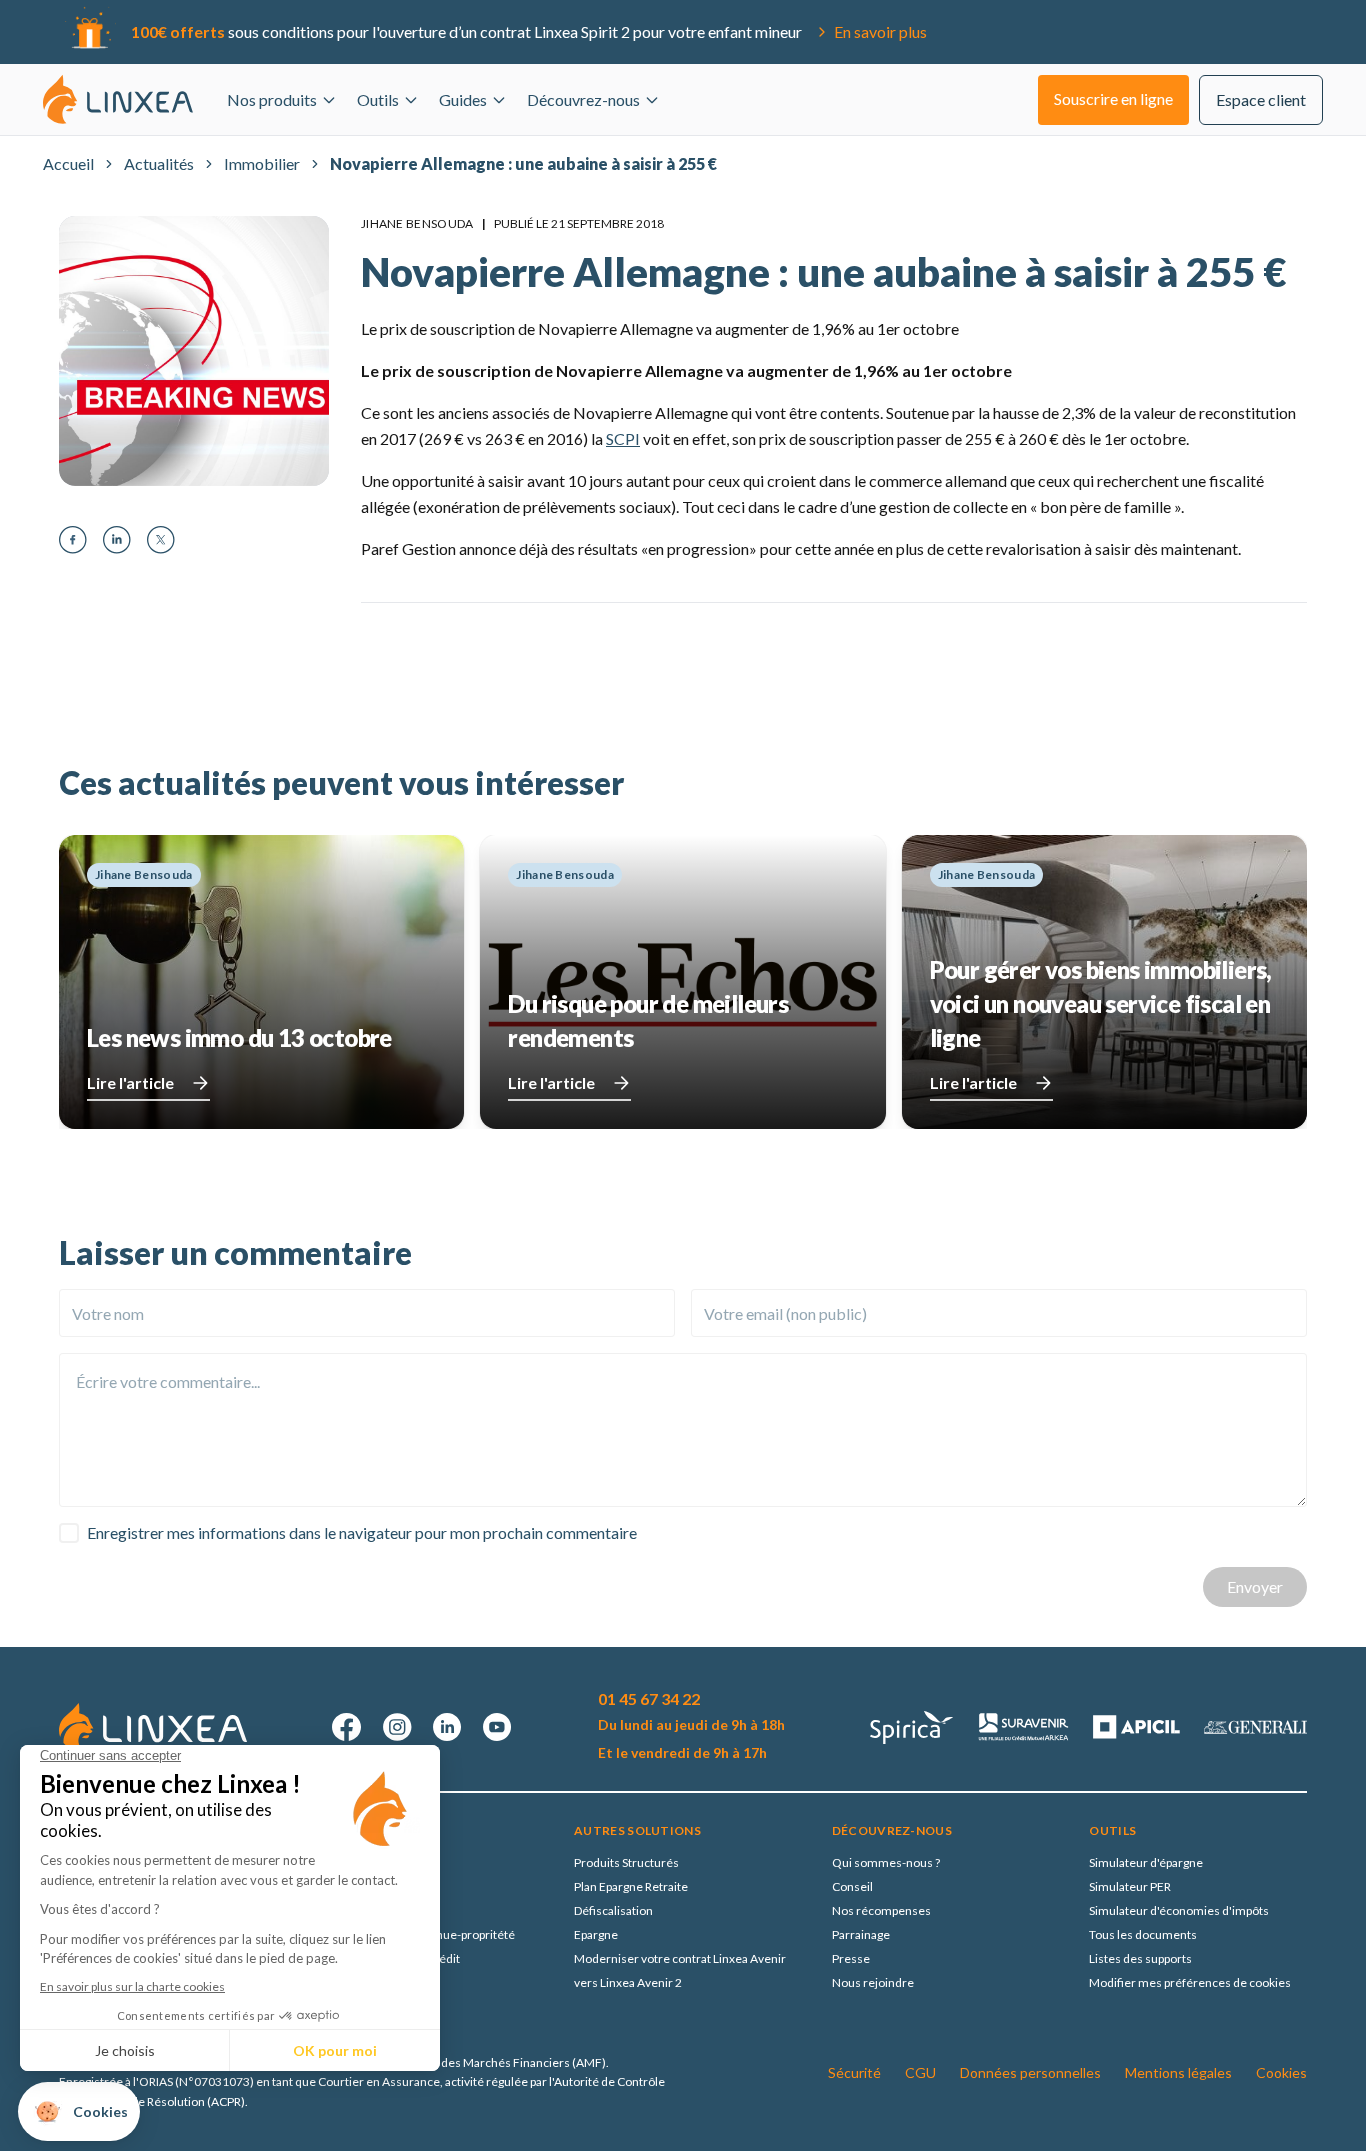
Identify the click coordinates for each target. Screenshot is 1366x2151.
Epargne (596, 1934)
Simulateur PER (1130, 1886)
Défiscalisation (613, 1910)
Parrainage (861, 1934)
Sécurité (854, 2072)
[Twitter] (161, 540)
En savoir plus (880, 31)
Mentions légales (1178, 2072)
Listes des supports (1140, 1958)
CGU (920, 2072)
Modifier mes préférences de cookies (1190, 1982)
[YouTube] (497, 1727)
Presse (851, 1958)
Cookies (1281, 2072)
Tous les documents (1143, 1934)
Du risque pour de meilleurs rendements (648, 1020)
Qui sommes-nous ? (886, 1862)
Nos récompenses (881, 1910)
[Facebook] (73, 540)
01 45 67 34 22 (649, 1698)
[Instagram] (397, 1727)
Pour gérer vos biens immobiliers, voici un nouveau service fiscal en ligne (1101, 1003)
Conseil (852, 1886)
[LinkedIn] (117, 540)
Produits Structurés (626, 1862)
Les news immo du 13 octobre (239, 1037)
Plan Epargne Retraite (631, 1886)
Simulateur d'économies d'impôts (1179, 1910)
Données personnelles (1030, 2072)
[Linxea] (118, 99)
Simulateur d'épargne (1146, 1862)
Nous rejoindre (873, 1982)
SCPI (623, 438)
